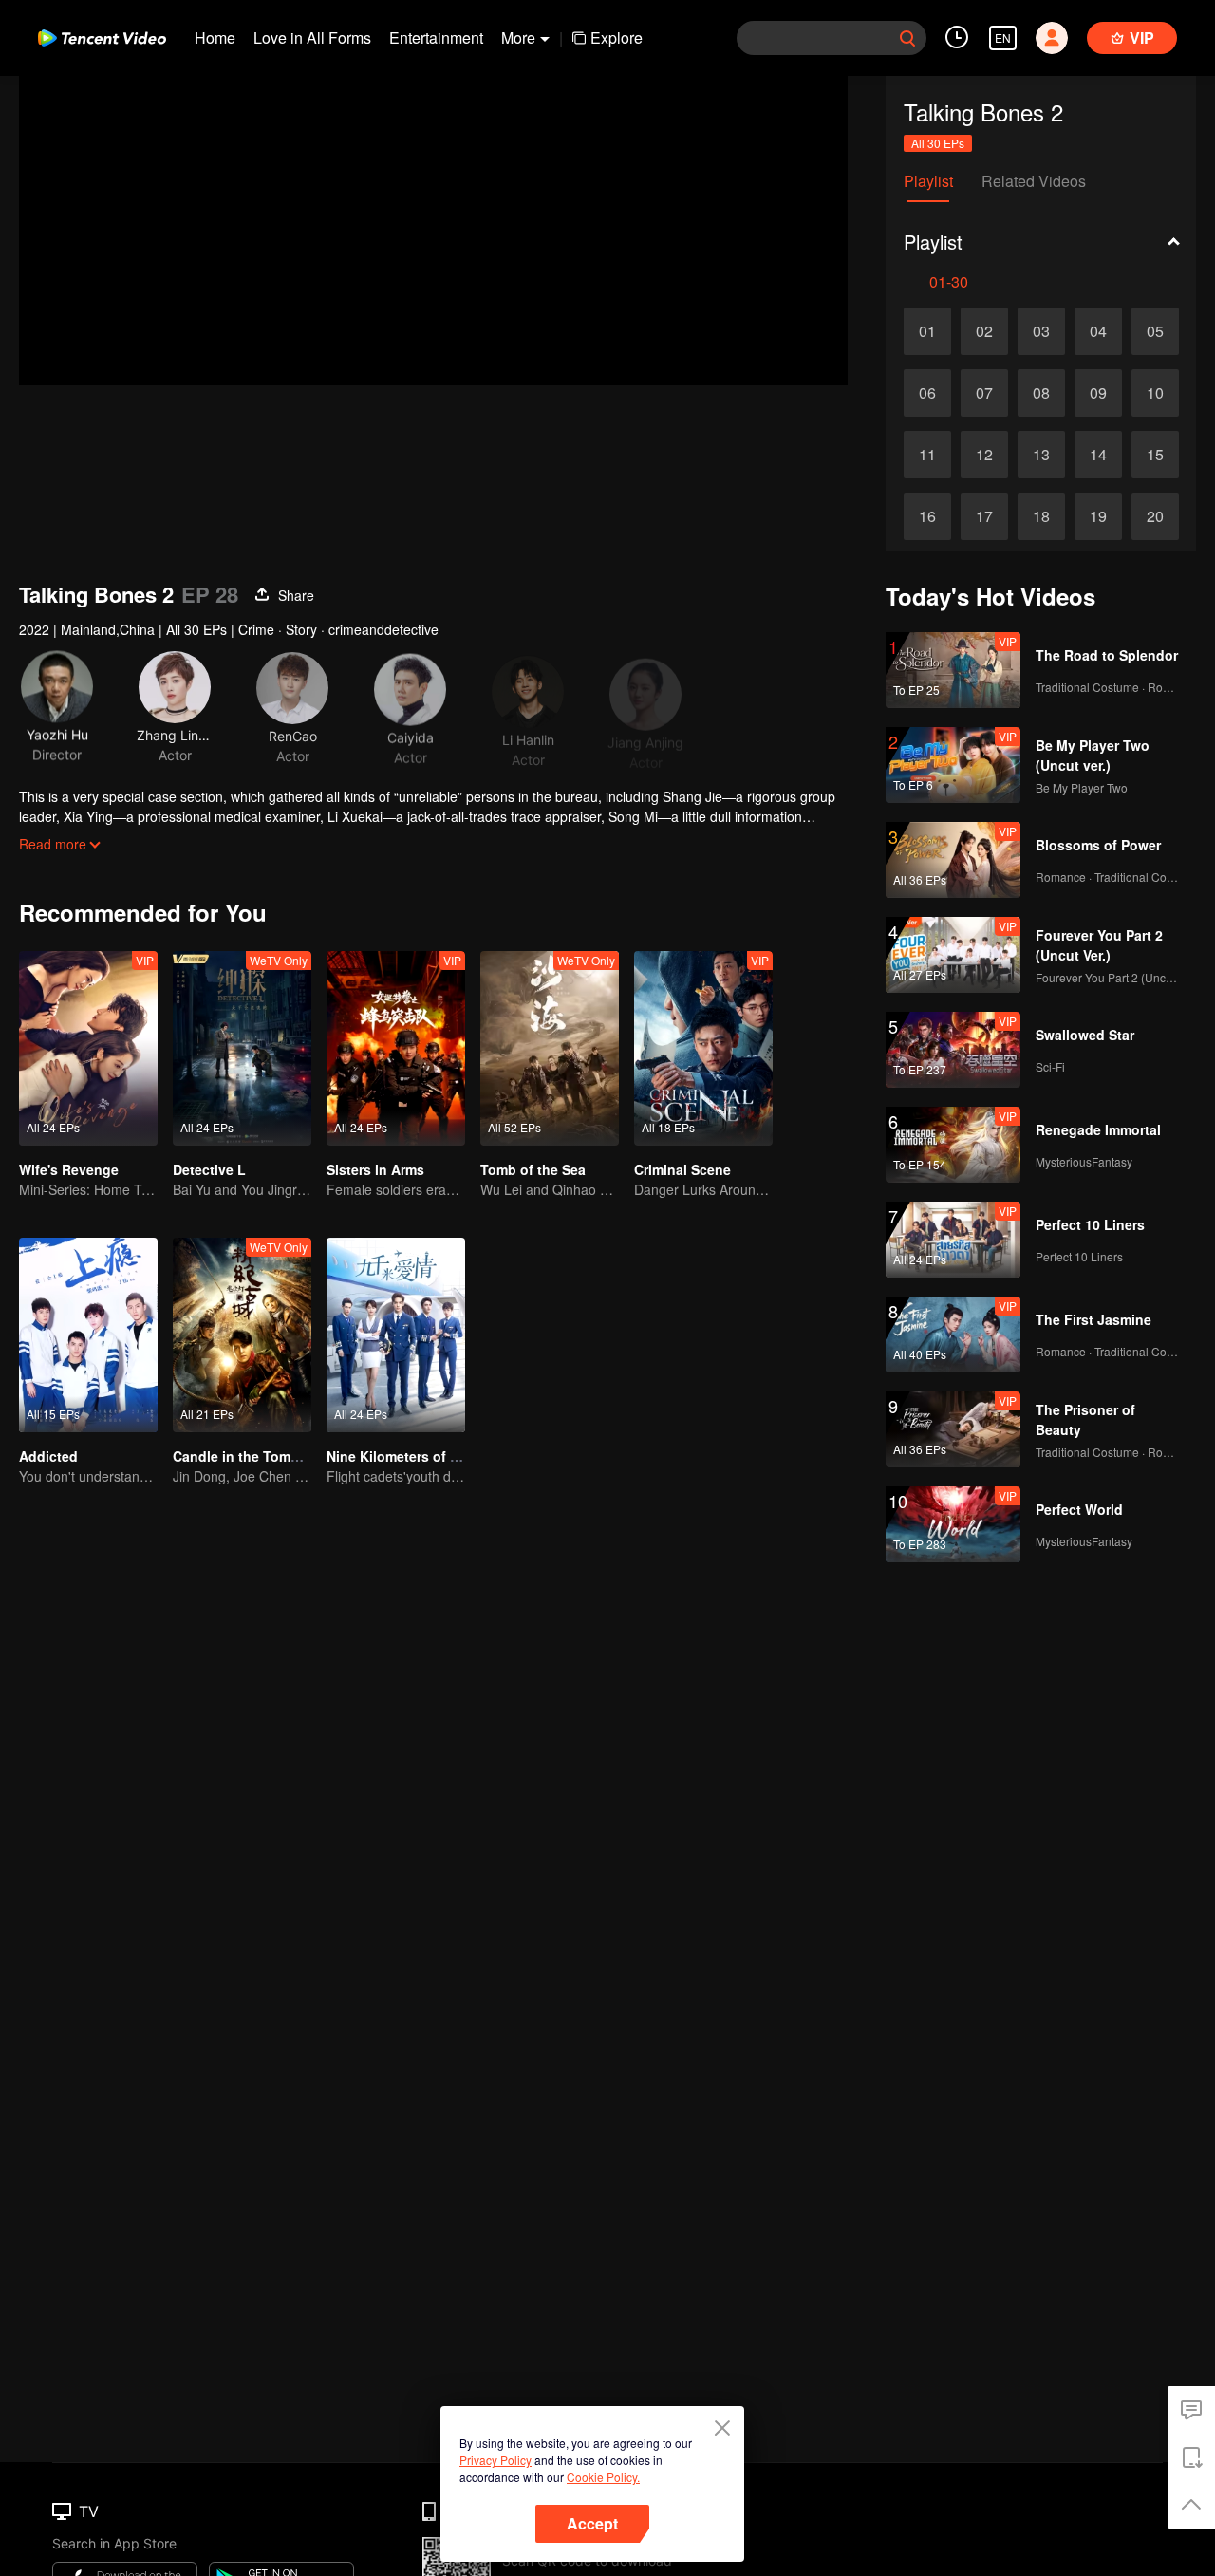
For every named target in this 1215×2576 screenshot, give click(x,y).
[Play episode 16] (927, 516)
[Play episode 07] (984, 393)
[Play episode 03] (1041, 331)
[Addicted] (88, 1335)
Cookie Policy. (603, 2477)
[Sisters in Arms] (396, 1048)
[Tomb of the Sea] (550, 1048)
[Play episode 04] (1098, 331)
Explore (617, 37)
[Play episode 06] (927, 393)
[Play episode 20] (1155, 516)
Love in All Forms (312, 37)
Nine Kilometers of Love (404, 1456)
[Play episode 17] (984, 516)
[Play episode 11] (927, 455)
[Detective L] (242, 1048)
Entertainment (436, 37)
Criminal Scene (682, 1169)
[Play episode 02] (984, 331)
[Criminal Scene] (703, 1048)
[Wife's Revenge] (88, 1048)
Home (215, 37)
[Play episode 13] (1041, 455)
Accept (592, 2523)
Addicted (48, 1456)
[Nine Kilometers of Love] (396, 1335)
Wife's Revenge (69, 1169)
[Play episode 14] (1098, 455)
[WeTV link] (102, 38)
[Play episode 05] (1155, 331)
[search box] (907, 38)
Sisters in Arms (375, 1169)
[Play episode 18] (1041, 516)
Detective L (209, 1169)
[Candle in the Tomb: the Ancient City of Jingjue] (242, 1335)
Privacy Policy (495, 2460)
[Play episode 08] (1041, 393)
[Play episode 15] (1155, 455)
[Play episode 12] (984, 455)
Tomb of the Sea (533, 1169)
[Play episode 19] (1098, 516)
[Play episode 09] (1098, 393)
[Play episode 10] (1155, 393)
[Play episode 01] (927, 331)
